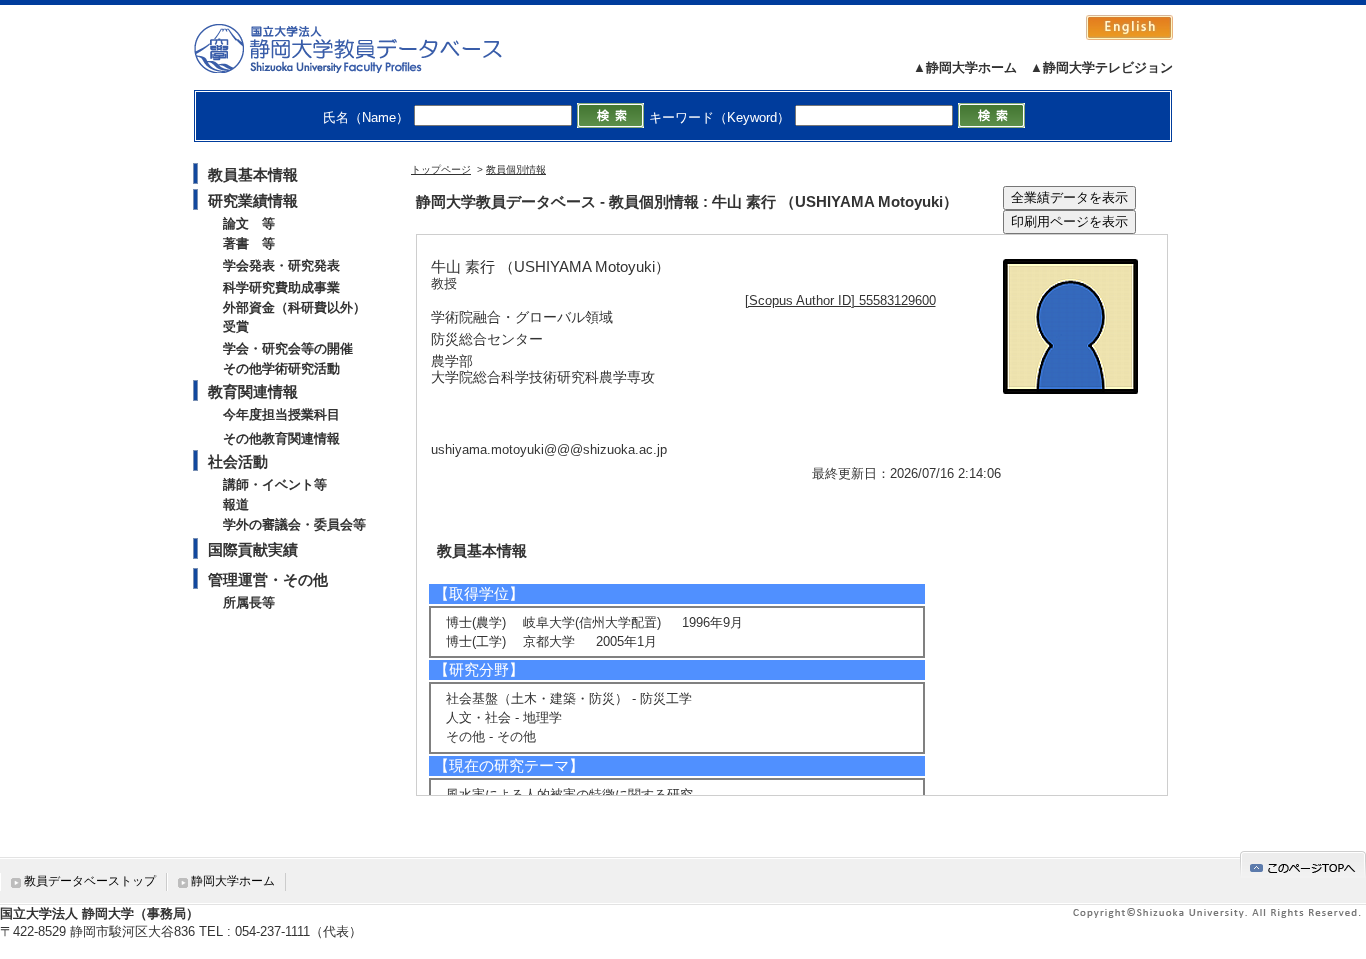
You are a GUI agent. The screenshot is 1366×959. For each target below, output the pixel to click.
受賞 (236, 326)
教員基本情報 (253, 174)
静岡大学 (368, 48)
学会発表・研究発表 (281, 265)
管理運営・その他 (268, 579)
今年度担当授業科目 (281, 414)
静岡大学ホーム (233, 881)
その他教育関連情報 (281, 438)
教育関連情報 (253, 391)
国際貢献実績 (253, 549)
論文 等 (249, 223)
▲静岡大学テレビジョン (1101, 67)
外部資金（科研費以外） (294, 307)
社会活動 (238, 461)
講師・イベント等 (275, 484)
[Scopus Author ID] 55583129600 (840, 300)
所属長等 (249, 602)
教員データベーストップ (90, 881)
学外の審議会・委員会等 (294, 524)
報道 (236, 504)
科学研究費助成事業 (281, 287)
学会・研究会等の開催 (288, 348)
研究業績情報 (253, 200)
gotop (1303, 864)
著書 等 (249, 243)
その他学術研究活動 (281, 368)
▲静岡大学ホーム (965, 67)
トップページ (441, 169)
